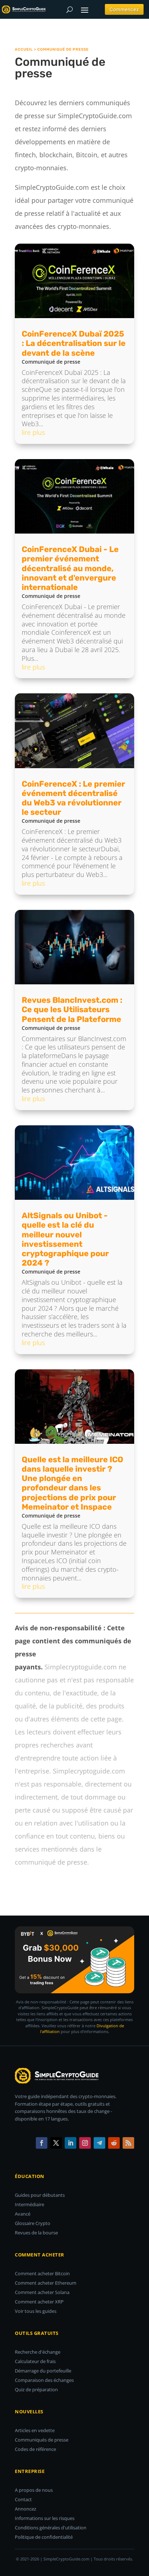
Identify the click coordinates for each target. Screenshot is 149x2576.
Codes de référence (35, 2449)
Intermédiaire (29, 2204)
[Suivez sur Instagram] (85, 2143)
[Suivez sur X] (56, 2143)
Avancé (23, 2214)
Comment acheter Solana (42, 2292)
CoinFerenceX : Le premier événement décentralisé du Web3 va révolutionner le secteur (73, 798)
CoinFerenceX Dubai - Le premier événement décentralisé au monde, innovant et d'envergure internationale (70, 568)
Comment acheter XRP (39, 2302)
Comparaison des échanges (44, 2380)
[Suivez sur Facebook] (42, 2143)
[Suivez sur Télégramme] (99, 2143)
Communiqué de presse (51, 362)
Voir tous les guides (36, 2311)
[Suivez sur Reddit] (114, 2143)
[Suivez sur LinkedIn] (71, 2143)
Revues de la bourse (36, 2233)
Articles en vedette (35, 2430)
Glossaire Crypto (33, 2223)
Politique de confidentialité (44, 2537)
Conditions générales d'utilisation (51, 2528)
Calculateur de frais (35, 2361)
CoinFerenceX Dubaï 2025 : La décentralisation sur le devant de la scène (74, 343)
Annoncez (25, 2509)
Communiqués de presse (42, 2440)
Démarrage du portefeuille (43, 2371)
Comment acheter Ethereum (46, 2283)
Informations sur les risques (45, 2518)
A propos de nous (34, 2490)
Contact (23, 2499)
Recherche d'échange (38, 2352)
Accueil (24, 50)
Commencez (124, 9)
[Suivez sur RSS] (128, 2143)
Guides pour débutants (40, 2195)
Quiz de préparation (36, 2389)
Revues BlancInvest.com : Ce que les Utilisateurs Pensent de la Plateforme (72, 1009)
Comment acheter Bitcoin (42, 2273)
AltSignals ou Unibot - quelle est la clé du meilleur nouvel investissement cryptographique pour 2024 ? (65, 1239)
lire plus (33, 432)
